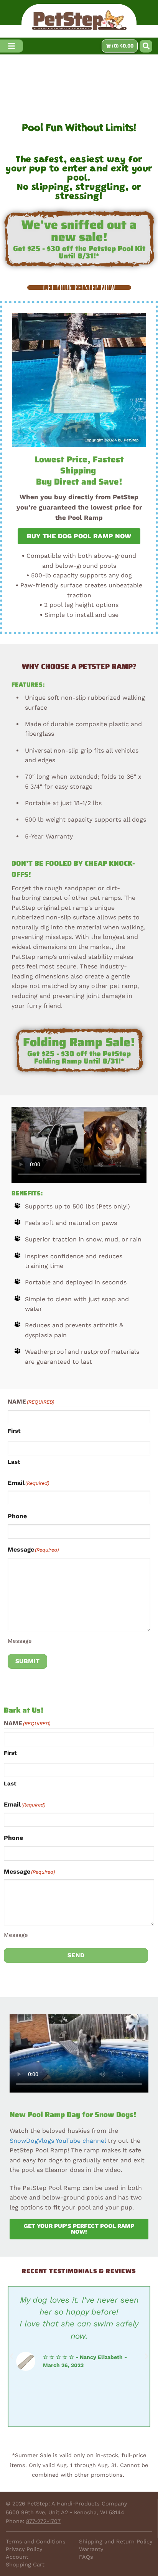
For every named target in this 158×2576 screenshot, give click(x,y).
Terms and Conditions (36, 2541)
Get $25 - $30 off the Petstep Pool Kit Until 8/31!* (79, 252)
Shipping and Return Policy (116, 2541)
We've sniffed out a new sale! (79, 231)
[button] (146, 46)
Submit (28, 1661)
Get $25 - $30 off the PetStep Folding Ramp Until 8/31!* (79, 1057)
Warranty (91, 2549)
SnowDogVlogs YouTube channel (58, 2141)
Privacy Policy (24, 2549)
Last (14, 1462)
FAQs (86, 2557)
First (14, 1431)
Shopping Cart (25, 2564)
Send (76, 1955)
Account (17, 2557)
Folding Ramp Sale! (79, 1042)
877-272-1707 (43, 2521)
